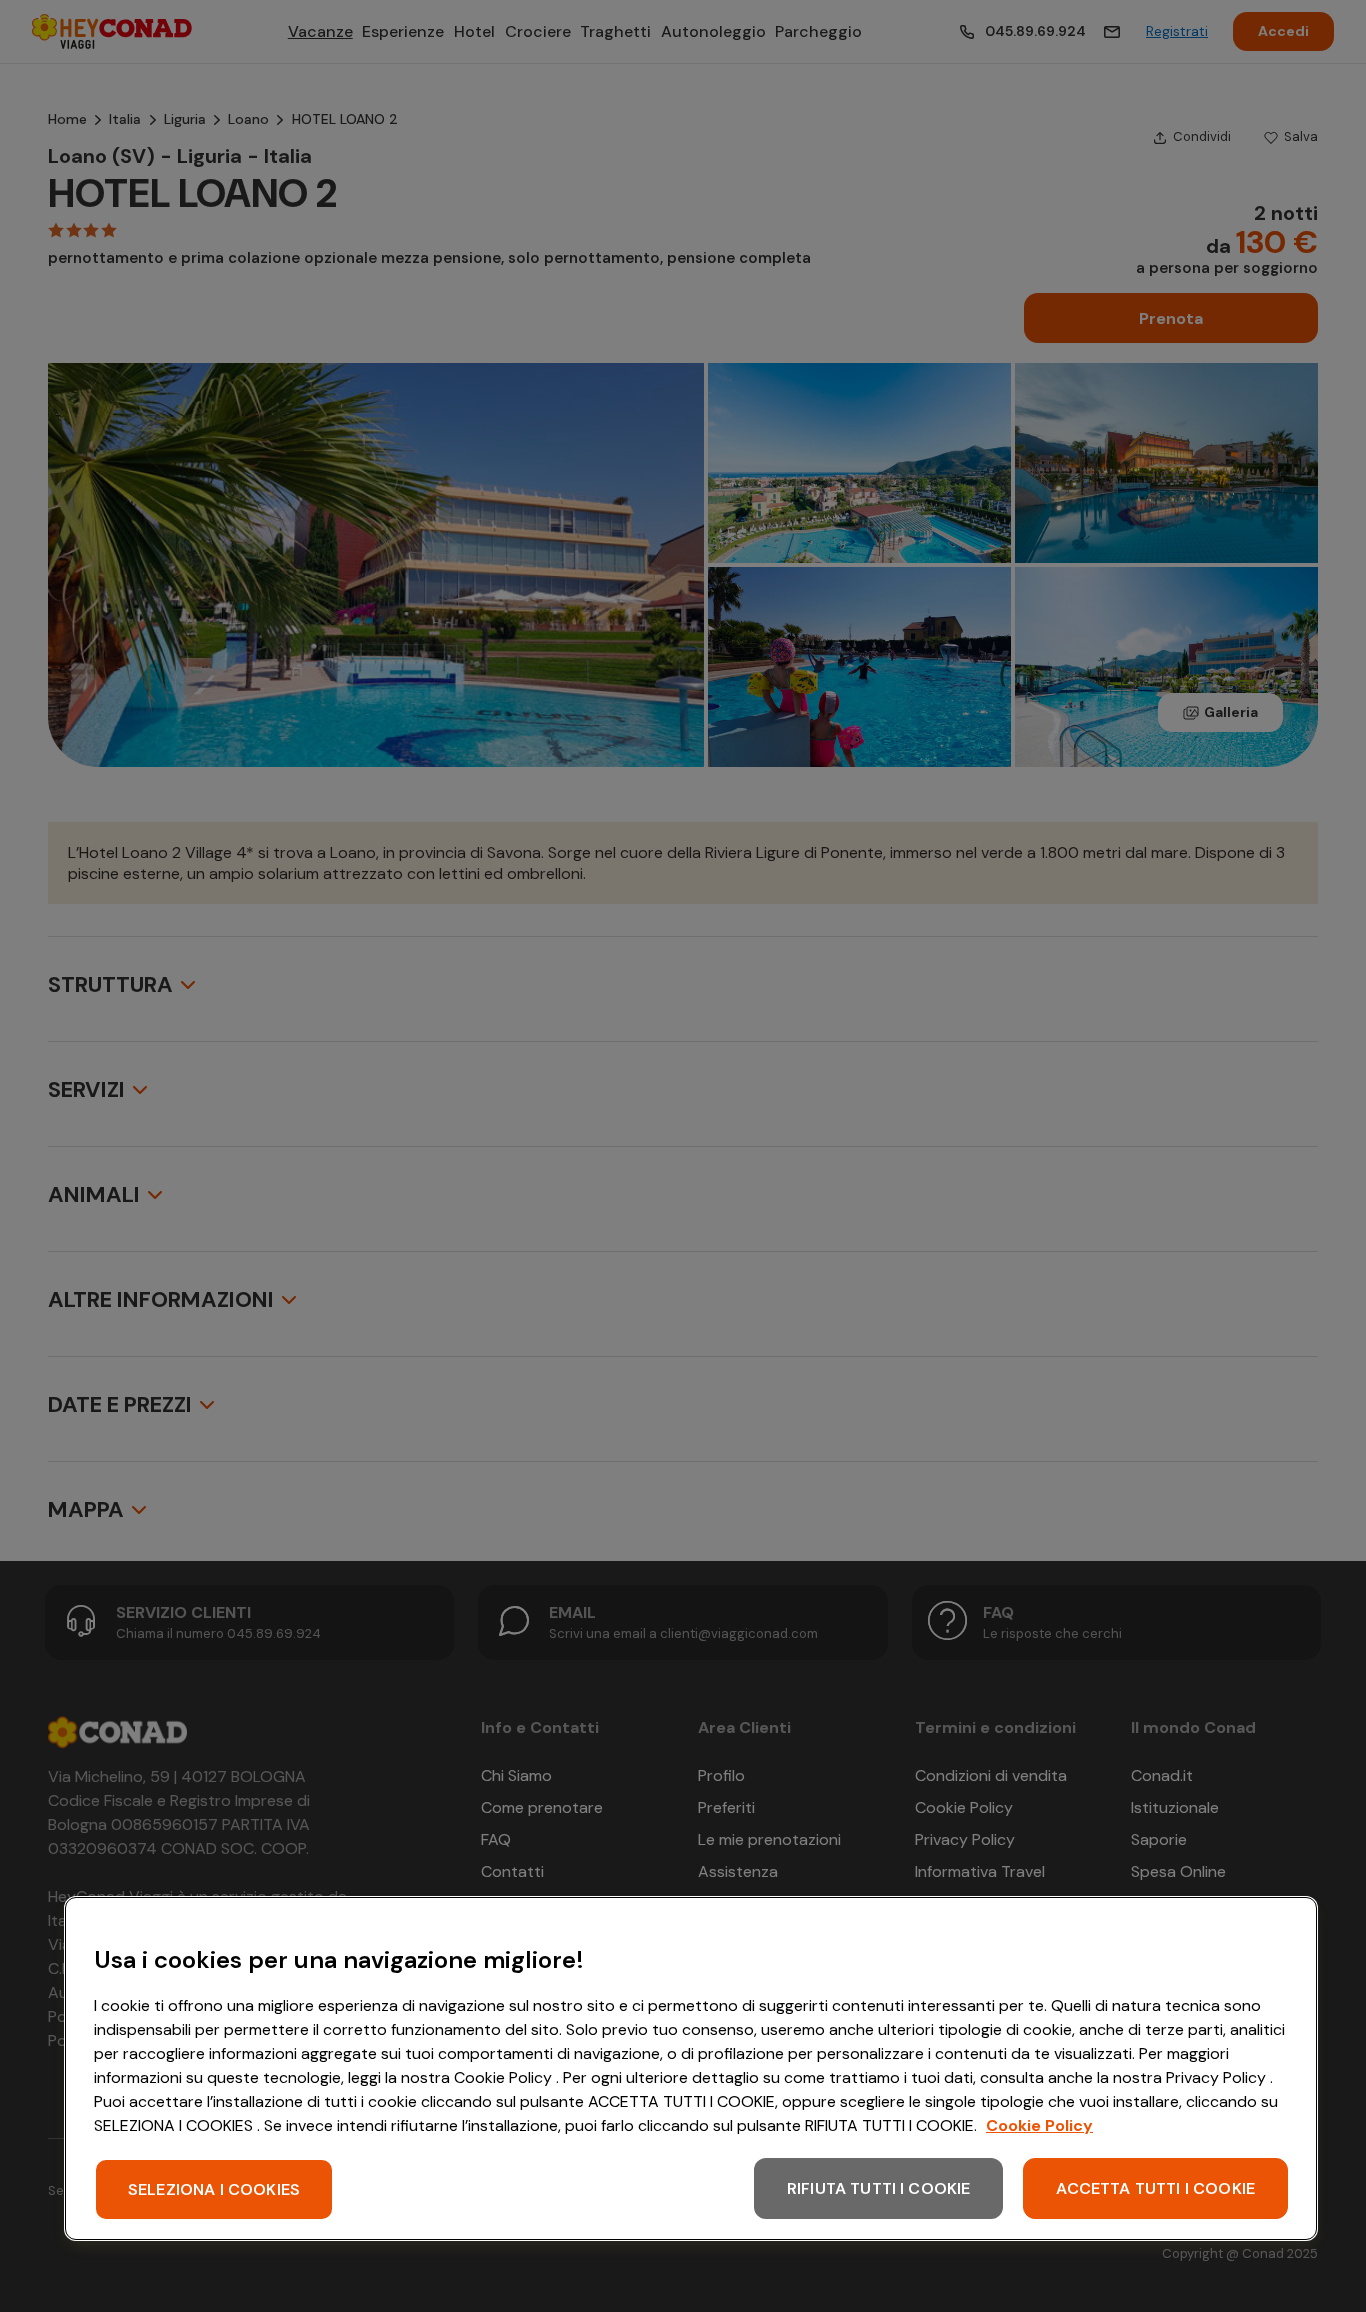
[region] (691, 2068)
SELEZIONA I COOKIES (214, 2189)
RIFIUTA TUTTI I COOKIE (879, 2188)
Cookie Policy (1039, 2125)
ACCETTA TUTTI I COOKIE (1155, 2188)
